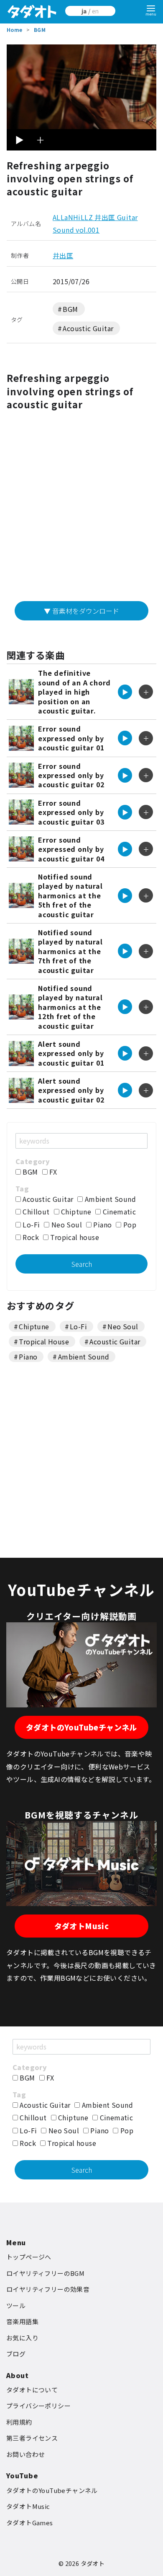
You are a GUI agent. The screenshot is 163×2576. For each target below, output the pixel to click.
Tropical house (74, 1237)
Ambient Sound (109, 1199)
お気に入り (22, 2338)
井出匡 (63, 255)
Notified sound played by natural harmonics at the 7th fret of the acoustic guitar (70, 951)
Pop (129, 1224)
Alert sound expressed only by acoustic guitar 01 (71, 1053)
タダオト (93, 2563)
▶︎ (19, 140)
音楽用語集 (22, 2321)
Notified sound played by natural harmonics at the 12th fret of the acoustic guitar (70, 1007)
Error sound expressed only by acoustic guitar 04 (71, 849)
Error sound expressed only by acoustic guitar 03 (71, 812)
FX (52, 1172)
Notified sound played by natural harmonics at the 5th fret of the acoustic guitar (70, 895)
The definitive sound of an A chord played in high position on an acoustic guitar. (74, 692)
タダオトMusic (82, 1926)
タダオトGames (30, 2523)
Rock (30, 1237)
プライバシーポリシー (38, 2406)
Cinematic (118, 1211)
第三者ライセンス (32, 2438)
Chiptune (75, 1211)
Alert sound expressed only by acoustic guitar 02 (71, 1090)
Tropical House (44, 1341)
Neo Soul (66, 1224)
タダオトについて (32, 2390)
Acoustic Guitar (88, 328)
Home (15, 30)
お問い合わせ (25, 2454)
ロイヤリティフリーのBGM (45, 2273)
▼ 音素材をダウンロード (81, 611)
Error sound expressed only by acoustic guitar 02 (71, 775)
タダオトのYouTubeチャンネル (81, 1727)
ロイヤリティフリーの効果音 (48, 2289)
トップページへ (29, 2257)
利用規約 (19, 2422)
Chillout (35, 1211)
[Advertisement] (81, 509)
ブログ (16, 2354)
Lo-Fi (30, 1224)
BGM (40, 30)
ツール (16, 2305)
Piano (102, 1224)
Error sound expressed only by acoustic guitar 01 (71, 738)
